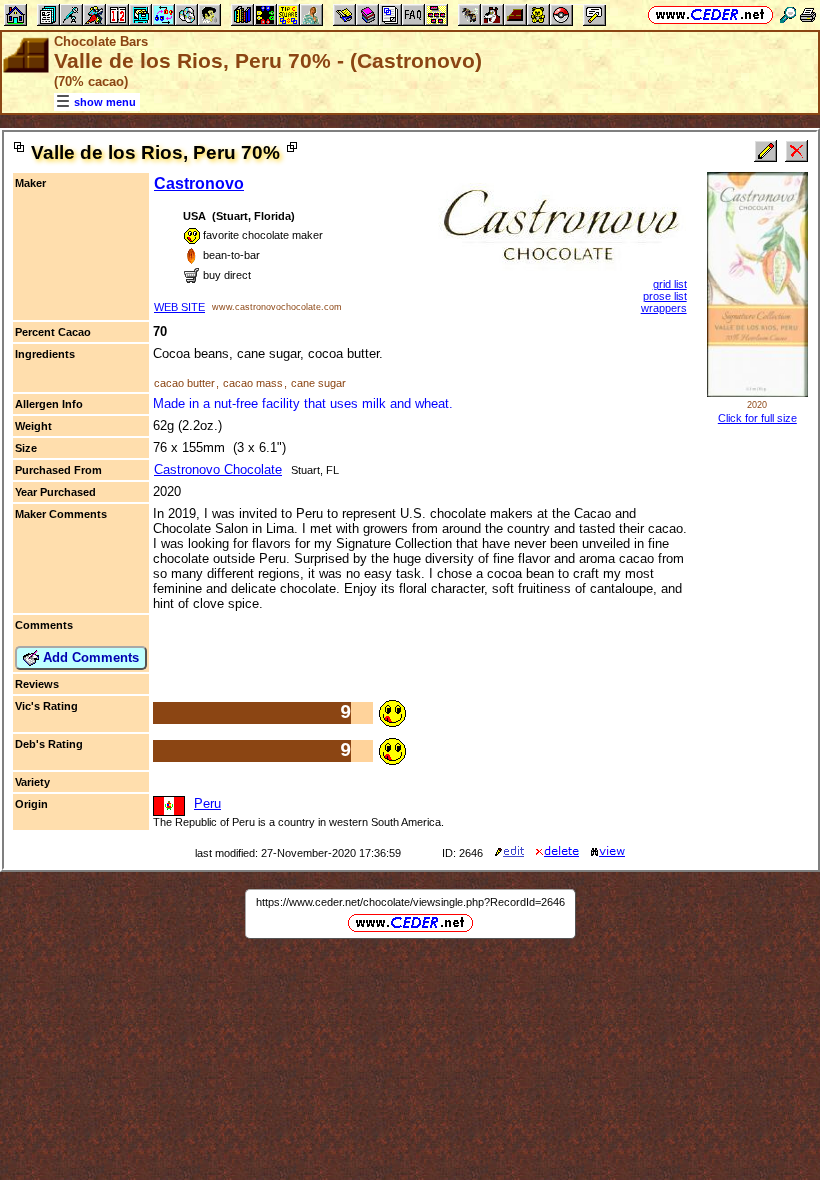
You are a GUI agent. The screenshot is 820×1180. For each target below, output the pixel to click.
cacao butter (184, 383)
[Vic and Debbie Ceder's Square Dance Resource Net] (710, 14)
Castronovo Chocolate (218, 469)
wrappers (664, 308)
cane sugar (318, 383)
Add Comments (89, 657)
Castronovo (199, 183)
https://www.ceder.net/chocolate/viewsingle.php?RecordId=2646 (410, 902)
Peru (207, 803)
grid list (670, 284)
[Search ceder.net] (788, 14)
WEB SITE (179, 307)
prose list (665, 296)
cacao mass (253, 383)
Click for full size (757, 418)
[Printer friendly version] (808, 14)
